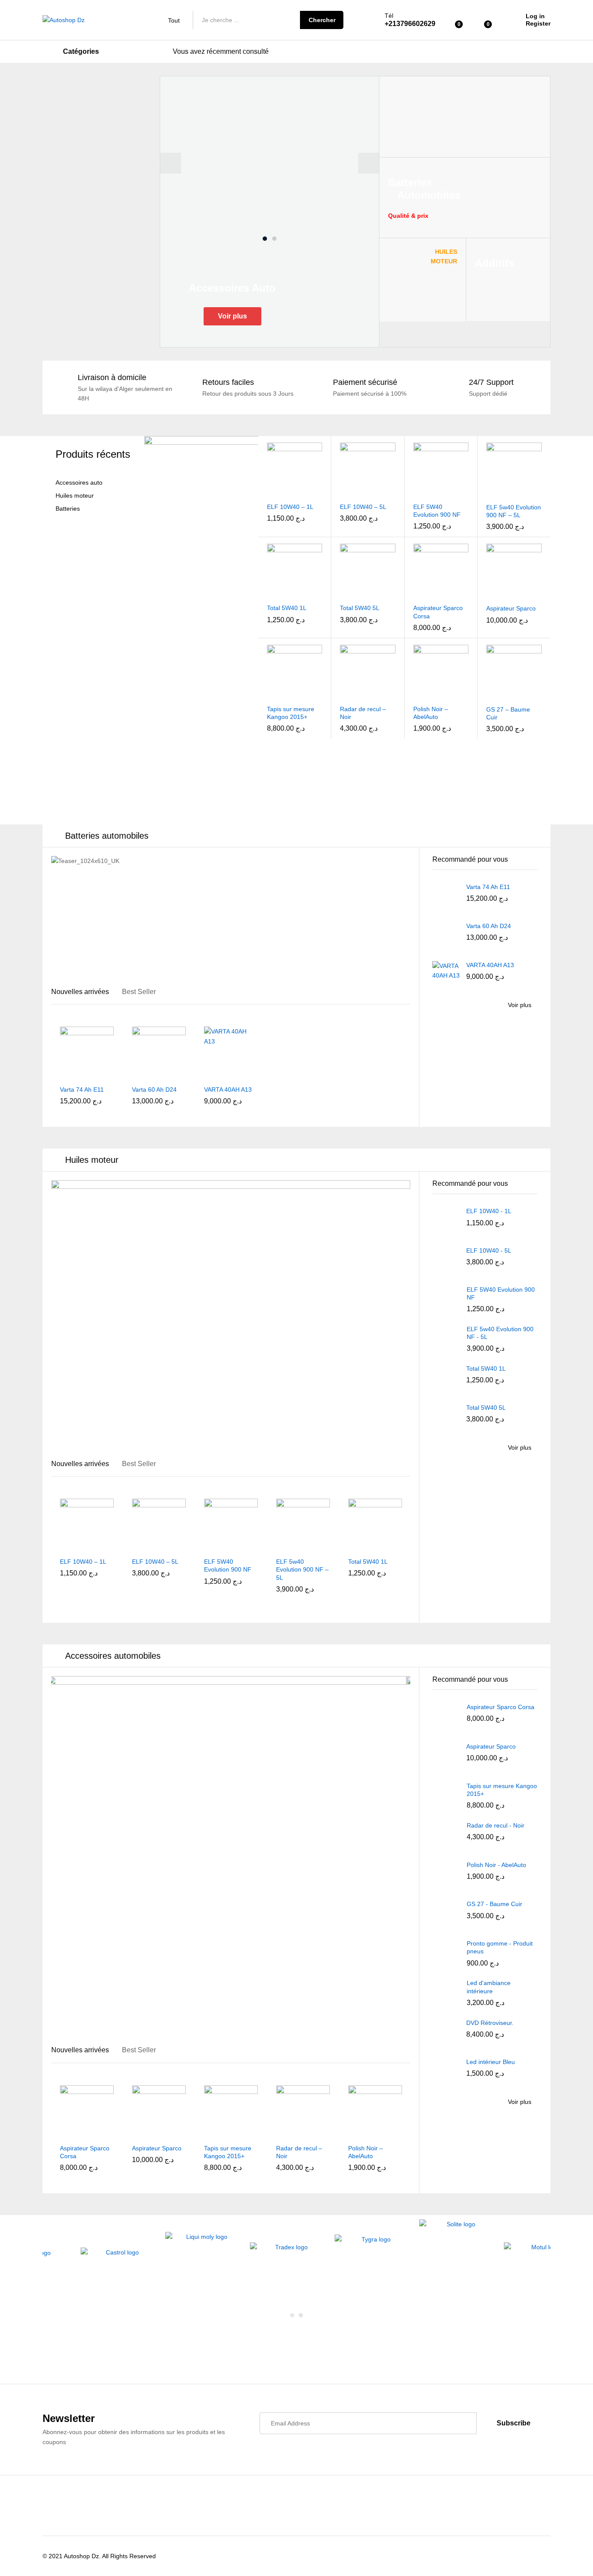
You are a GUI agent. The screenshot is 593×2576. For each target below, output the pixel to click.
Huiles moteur (75, 496)
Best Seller (139, 992)
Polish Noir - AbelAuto (496, 1865)
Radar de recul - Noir (496, 1825)
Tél (389, 16)
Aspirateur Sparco (511, 608)
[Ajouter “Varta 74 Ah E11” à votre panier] (61, 1075)
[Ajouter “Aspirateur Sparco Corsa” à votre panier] (415, 594)
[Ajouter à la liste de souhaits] (296, 492)
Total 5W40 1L (287, 608)
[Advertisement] (99, 206)
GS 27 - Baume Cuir (494, 1904)
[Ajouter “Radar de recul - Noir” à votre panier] (342, 695)
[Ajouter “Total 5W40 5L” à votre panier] (342, 594)
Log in (535, 16)
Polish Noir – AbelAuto (431, 713)
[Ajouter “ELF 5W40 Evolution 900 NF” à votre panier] (415, 492)
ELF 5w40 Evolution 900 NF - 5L (500, 1333)
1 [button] (265, 239)
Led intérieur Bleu (491, 2062)
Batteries (68, 509)
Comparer (316, 492)
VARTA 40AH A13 (228, 1089)
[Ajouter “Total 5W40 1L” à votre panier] (269, 594)
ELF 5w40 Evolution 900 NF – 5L (514, 511)
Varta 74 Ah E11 (82, 1089)
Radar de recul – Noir (363, 713)
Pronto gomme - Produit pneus (500, 1947)
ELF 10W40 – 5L (363, 507)
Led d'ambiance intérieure (489, 1987)
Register (538, 23)
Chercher (322, 20)
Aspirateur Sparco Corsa (438, 612)
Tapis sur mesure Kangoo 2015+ (291, 713)
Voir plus (232, 316)
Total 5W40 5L (360, 608)
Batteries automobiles (107, 836)
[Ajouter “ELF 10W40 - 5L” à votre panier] (342, 492)
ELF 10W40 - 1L (489, 1211)
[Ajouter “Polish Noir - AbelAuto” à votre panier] (415, 695)
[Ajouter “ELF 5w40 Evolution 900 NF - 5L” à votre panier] (488, 493)
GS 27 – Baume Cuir (508, 713)
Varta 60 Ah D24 (154, 1089)
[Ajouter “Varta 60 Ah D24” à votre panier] (133, 1075)
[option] (270, 163)
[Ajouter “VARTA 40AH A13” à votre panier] (205, 1075)
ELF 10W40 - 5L (489, 1250)
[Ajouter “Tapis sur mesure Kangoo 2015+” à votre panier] (269, 695)
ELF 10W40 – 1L (290, 507)
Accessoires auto (79, 483)
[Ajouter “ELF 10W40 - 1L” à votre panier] (269, 492)
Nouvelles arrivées (80, 992)
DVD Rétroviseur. (490, 2023)
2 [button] (274, 239)
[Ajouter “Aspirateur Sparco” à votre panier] (488, 594)
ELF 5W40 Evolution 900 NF (437, 511)
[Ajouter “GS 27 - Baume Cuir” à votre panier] (488, 695)
